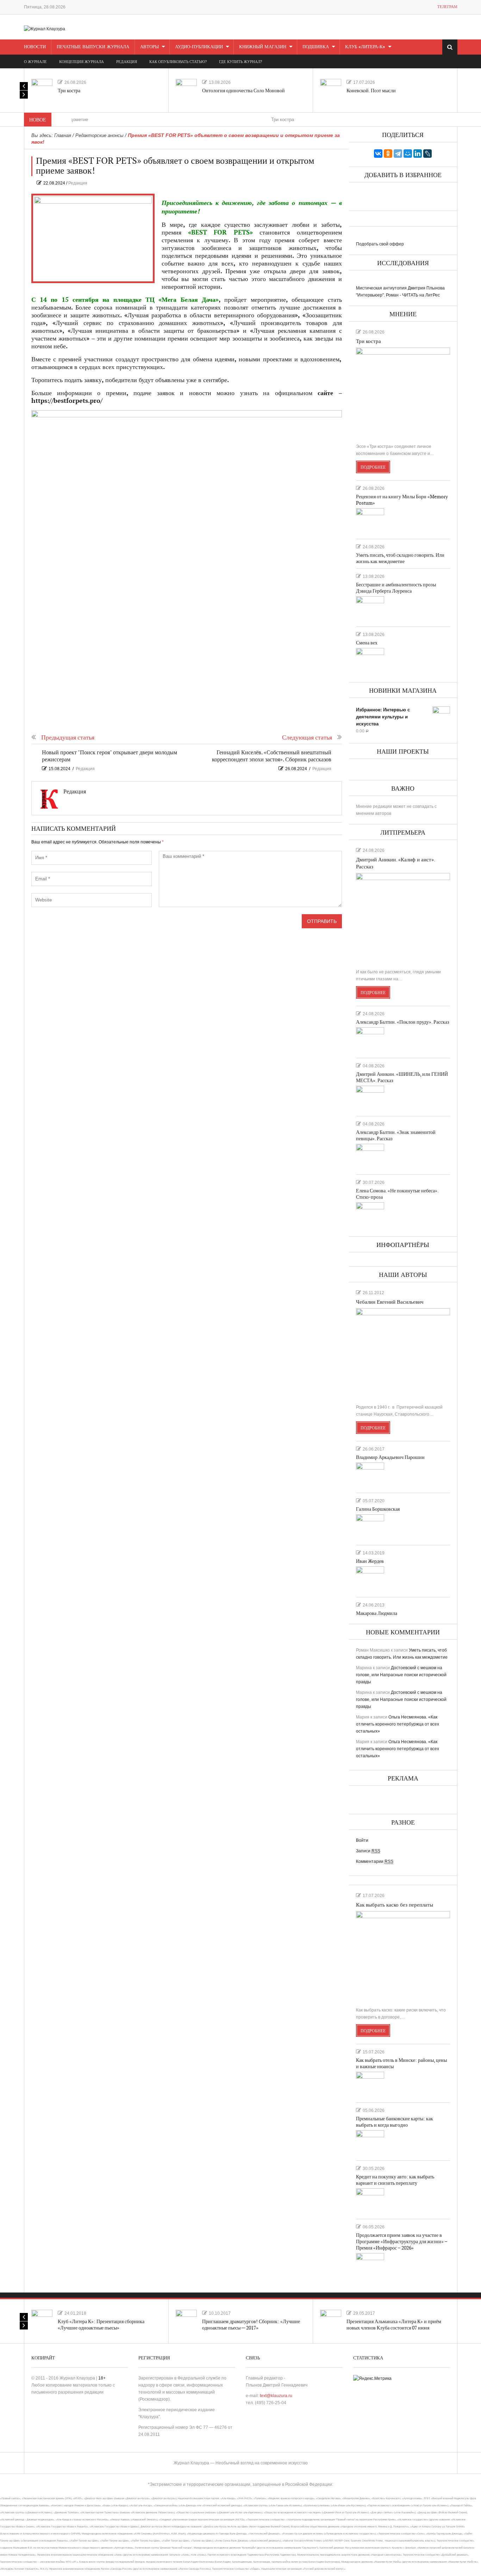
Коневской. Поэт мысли (371, 91)
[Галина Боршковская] (370, 1527)
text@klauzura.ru (276, 2396)
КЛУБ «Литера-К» (365, 47)
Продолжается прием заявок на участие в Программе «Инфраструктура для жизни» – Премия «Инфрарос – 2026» (402, 2242)
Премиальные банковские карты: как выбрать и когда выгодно (395, 2122)
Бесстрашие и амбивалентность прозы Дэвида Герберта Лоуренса (396, 588)
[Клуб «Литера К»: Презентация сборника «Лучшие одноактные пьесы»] (42, 2320)
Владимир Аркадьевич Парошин (390, 1457)
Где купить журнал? (241, 62)
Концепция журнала (82, 62)
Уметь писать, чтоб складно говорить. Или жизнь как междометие (400, 558)
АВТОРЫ (149, 47)
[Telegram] (398, 154)
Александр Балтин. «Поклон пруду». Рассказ (403, 1022)
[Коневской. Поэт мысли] (331, 89)
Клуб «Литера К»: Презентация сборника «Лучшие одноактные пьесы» (101, 2325)
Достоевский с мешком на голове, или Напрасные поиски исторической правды (401, 1675)
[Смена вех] (370, 660)
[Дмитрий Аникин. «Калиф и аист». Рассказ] (403, 918)
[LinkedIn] (418, 154)
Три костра (69, 91)
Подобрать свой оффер (380, 244)
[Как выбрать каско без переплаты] (403, 1956)
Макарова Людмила (377, 1613)
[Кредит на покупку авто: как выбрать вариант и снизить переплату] (370, 2201)
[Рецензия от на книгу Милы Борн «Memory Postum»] (370, 520)
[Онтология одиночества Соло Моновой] (186, 89)
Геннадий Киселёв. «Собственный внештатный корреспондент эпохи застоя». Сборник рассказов (272, 756)
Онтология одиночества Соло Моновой (243, 91)
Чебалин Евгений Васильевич (390, 1302)
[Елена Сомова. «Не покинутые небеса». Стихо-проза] (370, 1215)
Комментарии (375, 1861)
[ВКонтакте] (378, 154)
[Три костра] (42, 89)
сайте (325, 393)
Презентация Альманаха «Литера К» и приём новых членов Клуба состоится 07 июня (394, 2325)
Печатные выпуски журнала (93, 47)
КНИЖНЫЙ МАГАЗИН (263, 47)
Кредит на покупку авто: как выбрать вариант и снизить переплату (395, 2180)
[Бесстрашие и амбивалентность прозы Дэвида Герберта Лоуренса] (370, 609)
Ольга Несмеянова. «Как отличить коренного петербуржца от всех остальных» (398, 1724)
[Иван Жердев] (370, 1579)
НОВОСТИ (35, 47)
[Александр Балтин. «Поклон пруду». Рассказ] (370, 1040)
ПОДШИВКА (316, 47)
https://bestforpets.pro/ (67, 401)
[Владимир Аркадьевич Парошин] (370, 1475)
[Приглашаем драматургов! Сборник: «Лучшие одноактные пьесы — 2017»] (186, 2320)
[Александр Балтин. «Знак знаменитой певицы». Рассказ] (370, 1156)
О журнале (35, 62)
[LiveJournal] (427, 154)
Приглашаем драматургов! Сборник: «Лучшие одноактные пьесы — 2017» (251, 2325)
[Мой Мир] (408, 154)
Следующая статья (307, 738)
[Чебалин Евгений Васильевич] (403, 1353)
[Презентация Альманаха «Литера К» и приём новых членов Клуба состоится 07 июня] (331, 2320)
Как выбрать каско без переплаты (395, 1905)
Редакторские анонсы (99, 135)
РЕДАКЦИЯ (127, 62)
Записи (368, 1851)
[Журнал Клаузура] (45, 29)
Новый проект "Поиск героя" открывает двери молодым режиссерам (110, 756)
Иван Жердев (370, 1561)
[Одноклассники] (388, 154)
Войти (362, 1840)
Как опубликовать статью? (178, 62)
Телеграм (447, 7)
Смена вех (367, 643)
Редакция (78, 183)
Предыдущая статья (68, 738)
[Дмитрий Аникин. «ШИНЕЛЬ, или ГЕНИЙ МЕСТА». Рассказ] (370, 1098)
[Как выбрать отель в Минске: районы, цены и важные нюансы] (370, 2084)
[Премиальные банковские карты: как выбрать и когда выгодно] (370, 2142)
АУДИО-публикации (199, 47)
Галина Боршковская (378, 1509)
